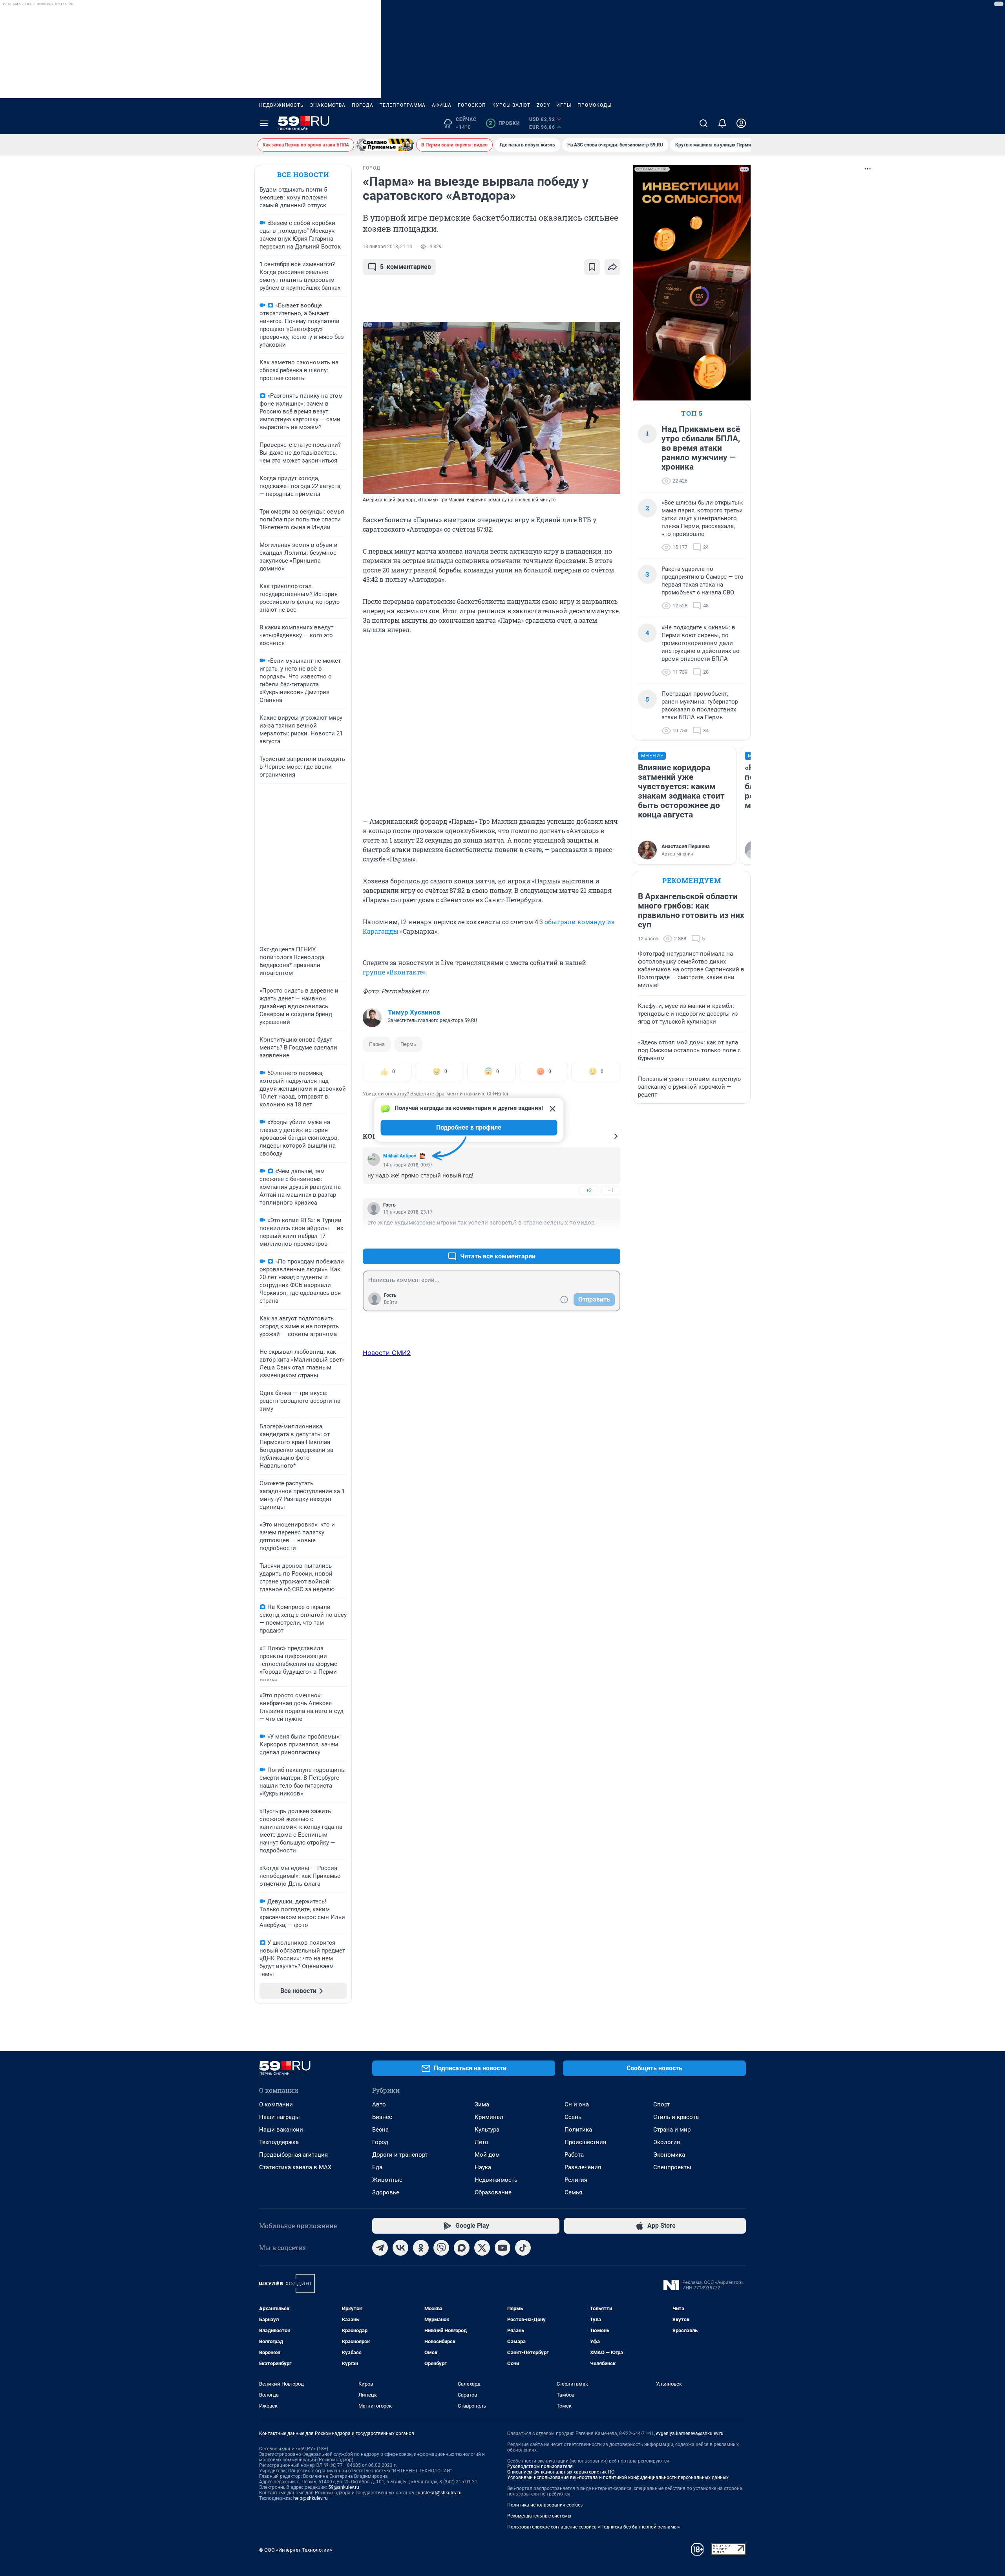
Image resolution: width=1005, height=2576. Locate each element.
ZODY (543, 105)
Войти (391, 1302)
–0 (611, 1237)
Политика (578, 2130)
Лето (481, 2142)
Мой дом (487, 2155)
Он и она (577, 2104)
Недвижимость (281, 105)
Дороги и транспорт (400, 2155)
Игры (564, 105)
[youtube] (502, 2248)
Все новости (303, 175)
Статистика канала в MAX (295, 2167)
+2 (589, 1190)
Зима (482, 2104)
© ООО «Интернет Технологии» (296, 2550)
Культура (487, 2130)
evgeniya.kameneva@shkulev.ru (690, 2433)
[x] (482, 2248)
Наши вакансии (281, 2130)
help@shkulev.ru (311, 2498)
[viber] (441, 2248)
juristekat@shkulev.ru (439, 2493)
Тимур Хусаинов (414, 1012)
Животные (387, 2180)
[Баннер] (385, 145)
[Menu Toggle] (264, 123)
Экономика (669, 2155)
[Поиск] (703, 123)
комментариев (406, 267)
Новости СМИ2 (387, 1353)
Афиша (442, 105)
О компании (276, 2104)
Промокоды (595, 105)
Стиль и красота (676, 2117)
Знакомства (328, 105)
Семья (573, 2192)
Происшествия (585, 2142)
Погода (363, 105)
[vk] (400, 2248)
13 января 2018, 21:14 (387, 247)
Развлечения (583, 2167)
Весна (380, 2130)
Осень (573, 2117)
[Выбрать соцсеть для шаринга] (612, 267)
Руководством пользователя (540, 2466)
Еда (377, 2167)
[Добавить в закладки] (592, 267)
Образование (493, 2192)
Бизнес (382, 2117)
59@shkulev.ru (344, 2487)
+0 (589, 1237)
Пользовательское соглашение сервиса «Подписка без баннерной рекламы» (594, 2527)
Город (380, 2142)
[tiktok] (523, 2248)
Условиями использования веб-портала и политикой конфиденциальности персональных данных (618, 2477)
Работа (574, 2155)
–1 (611, 1190)
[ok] (421, 2248)
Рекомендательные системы (539, 2516)
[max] (462, 2248)
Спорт (661, 2104)
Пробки (504, 123)
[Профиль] (741, 123)
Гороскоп (472, 105)
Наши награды (280, 2117)
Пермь (408, 1044)
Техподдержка (279, 2142)
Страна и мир (672, 2130)
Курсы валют (511, 105)
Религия (576, 2180)
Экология (667, 2142)
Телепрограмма (403, 105)
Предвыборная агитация (293, 2155)
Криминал (489, 2117)
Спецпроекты (672, 2167)
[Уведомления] (722, 123)
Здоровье (386, 2192)
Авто (379, 2104)
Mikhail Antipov (400, 1156)
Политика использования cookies (545, 2505)
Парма (377, 1044)
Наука (483, 2167)
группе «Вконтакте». (395, 972)
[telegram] (380, 2248)
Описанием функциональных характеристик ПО (561, 2472)
